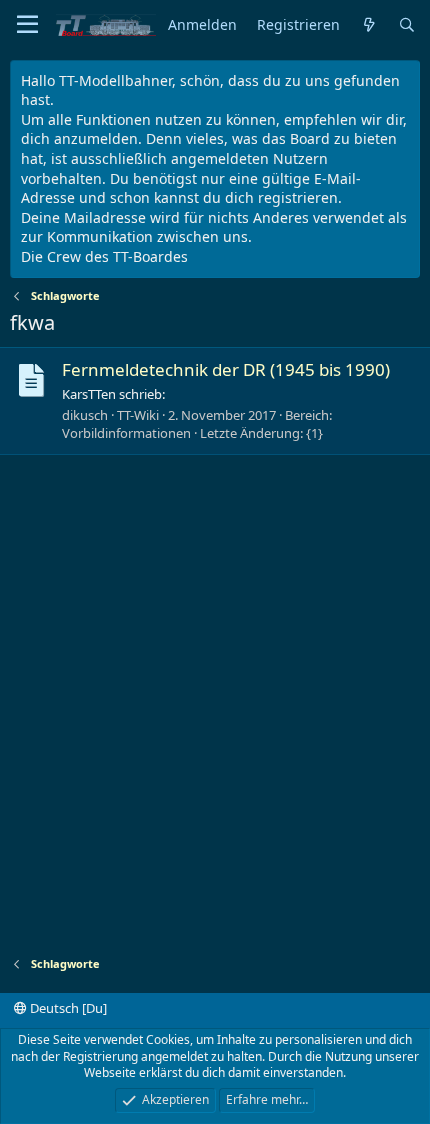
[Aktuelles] (369, 25)
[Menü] (27, 25)
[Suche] (407, 25)
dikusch (85, 415)
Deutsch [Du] (67, 1008)
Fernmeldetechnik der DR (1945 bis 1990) (226, 369)
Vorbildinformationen (126, 433)
